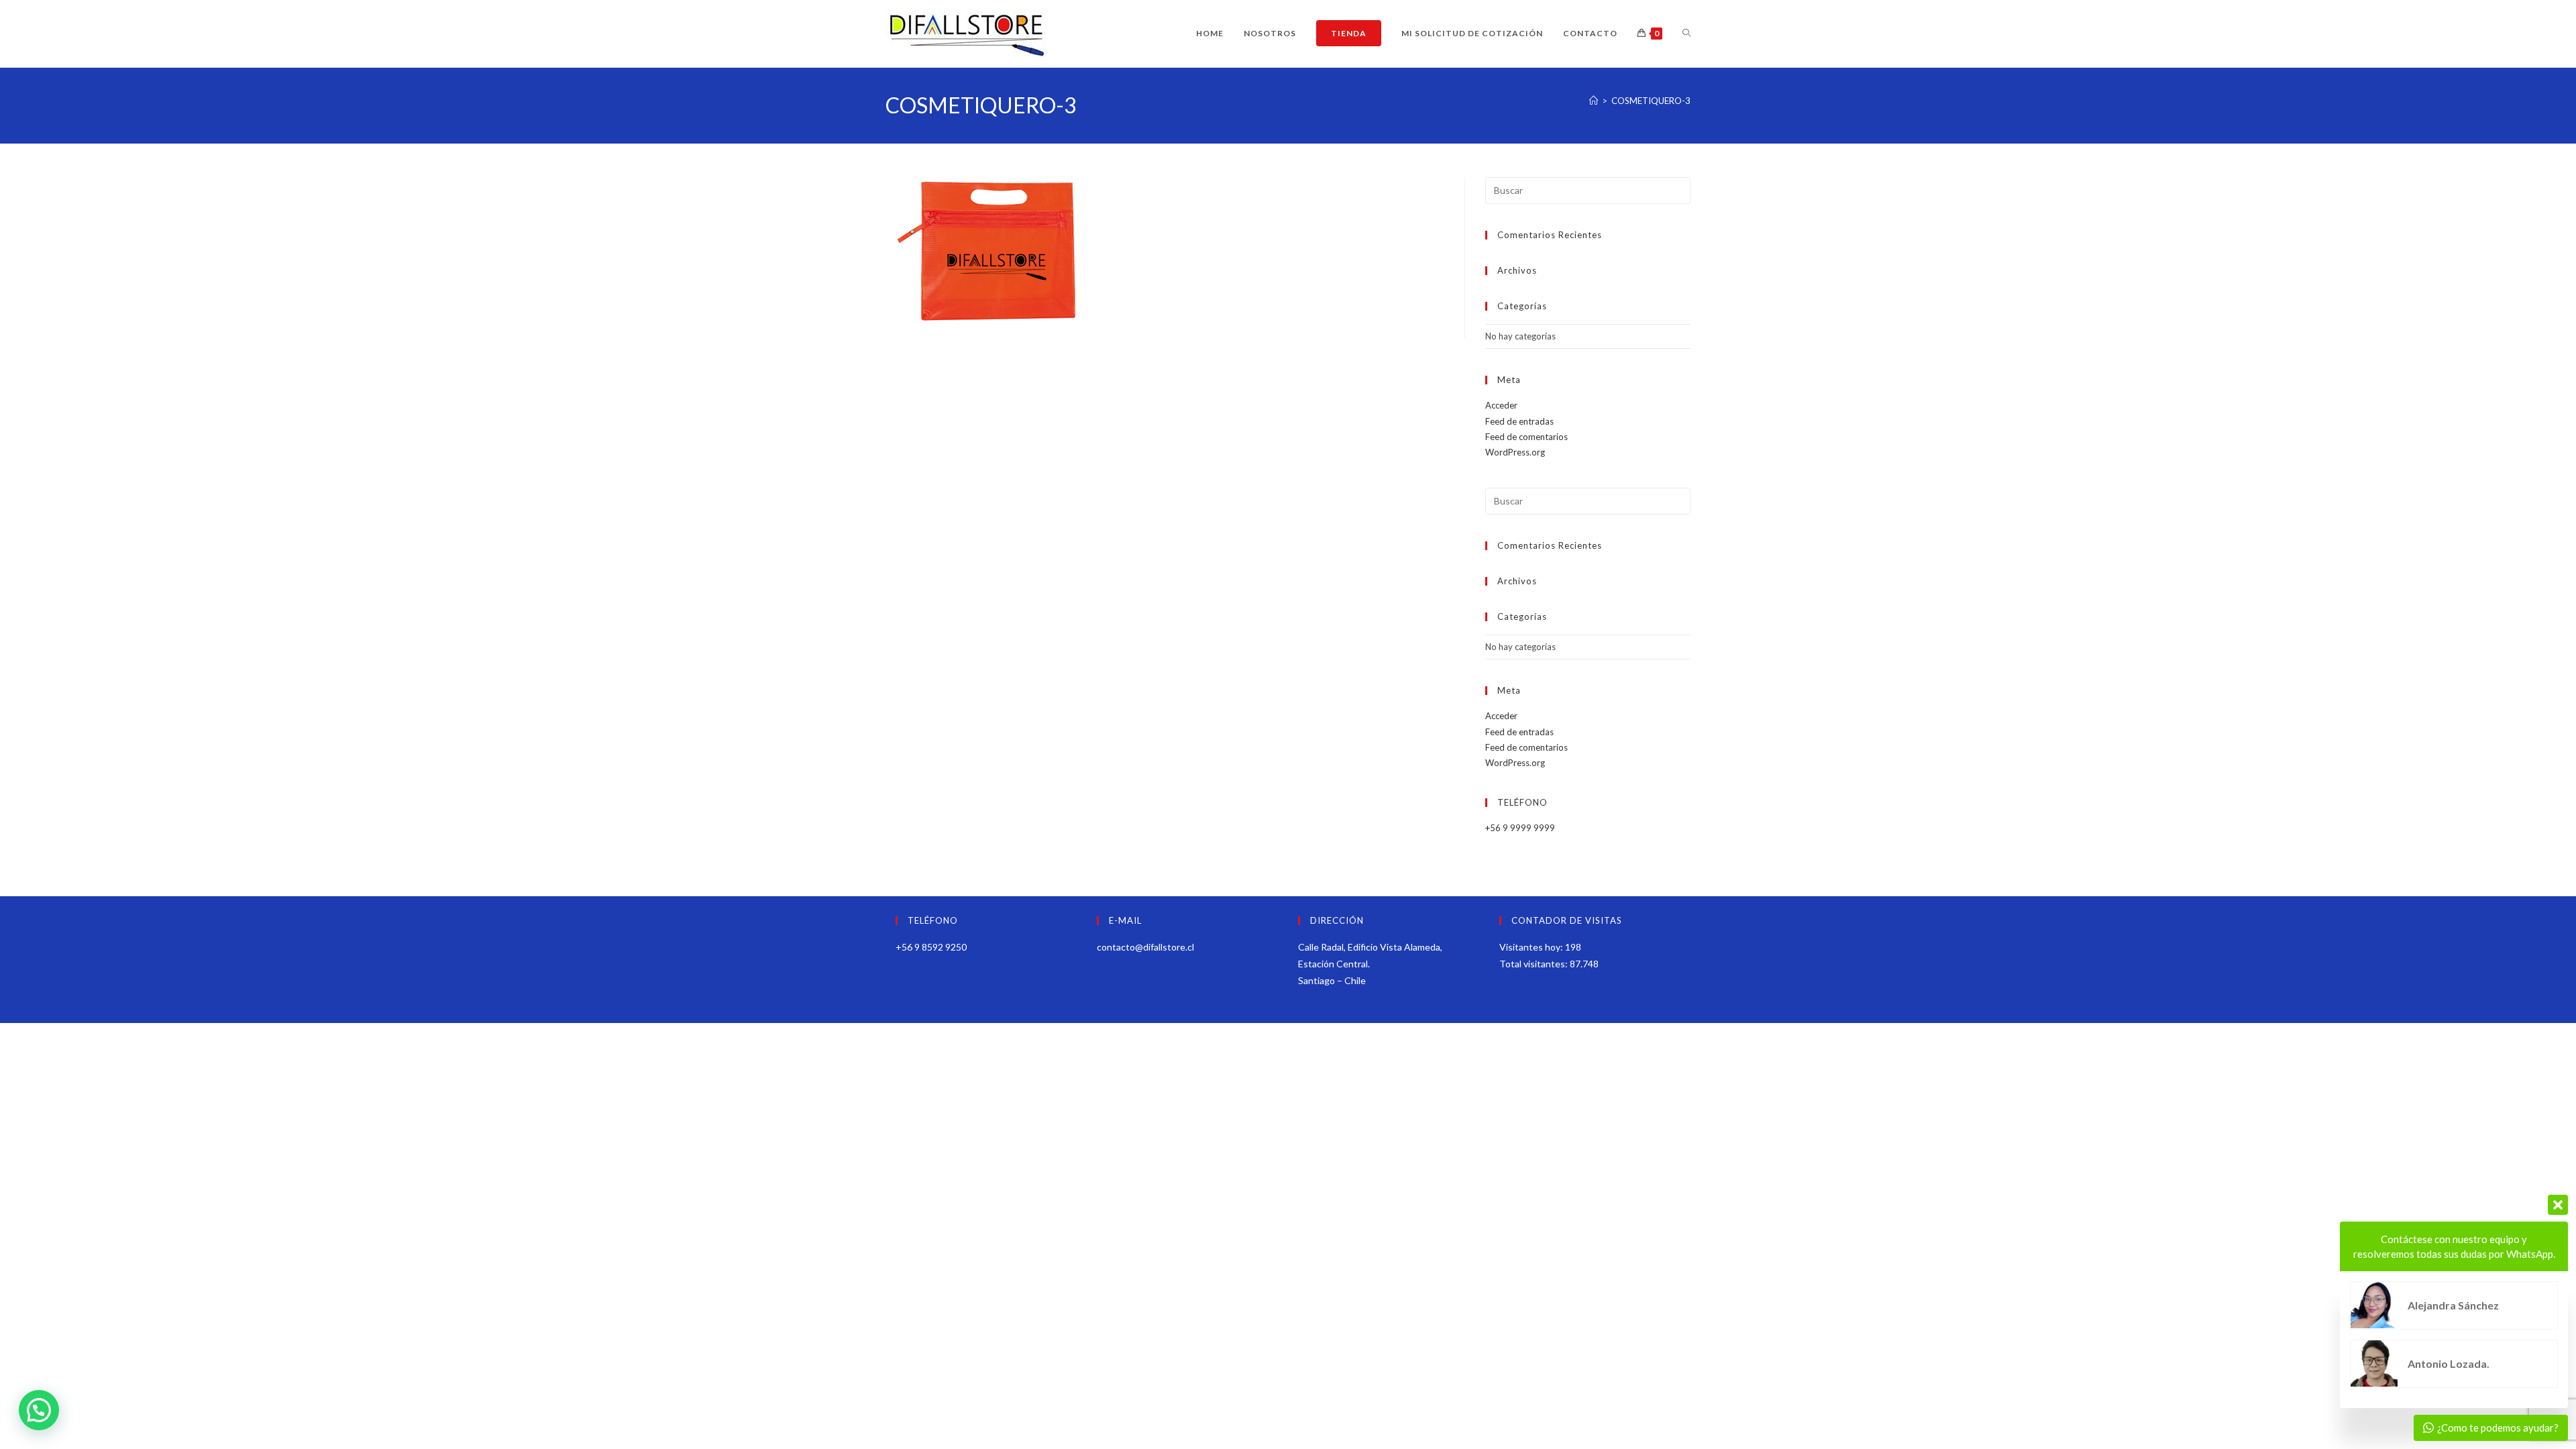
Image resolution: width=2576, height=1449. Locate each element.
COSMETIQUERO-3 (1651, 101)
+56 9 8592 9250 (931, 947)
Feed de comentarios (1526, 437)
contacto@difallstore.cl (1145, 947)
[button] (39, 1410)
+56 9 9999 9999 (1520, 828)
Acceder (1501, 405)
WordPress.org (1515, 452)
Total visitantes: (1535, 964)
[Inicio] (1594, 101)
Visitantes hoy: (1532, 947)
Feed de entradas (1519, 421)
